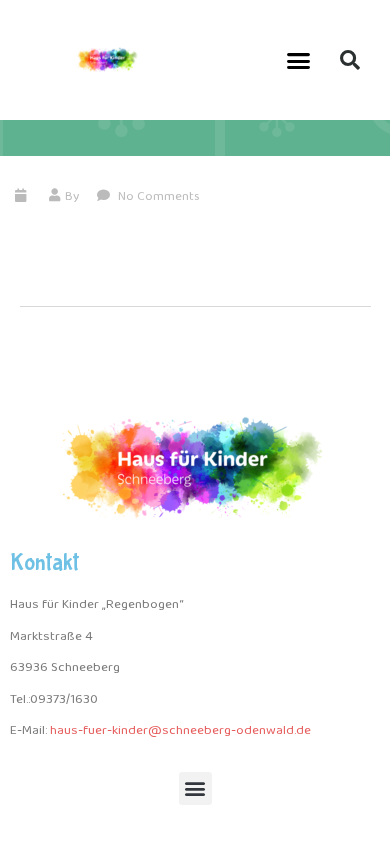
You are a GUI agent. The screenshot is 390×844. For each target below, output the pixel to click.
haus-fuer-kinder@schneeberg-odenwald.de (180, 730)
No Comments (157, 196)
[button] (299, 60)
